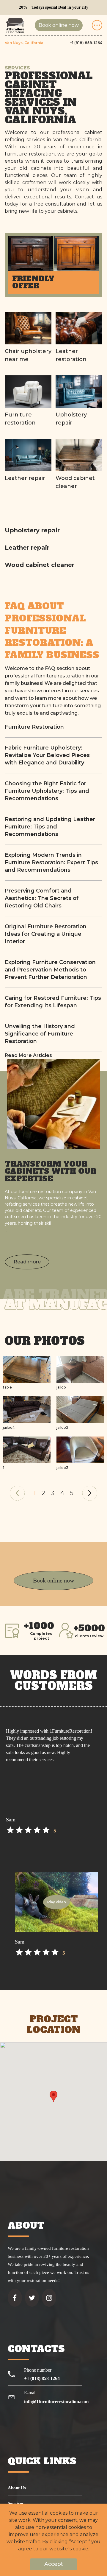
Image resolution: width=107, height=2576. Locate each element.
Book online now (59, 25)
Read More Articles (28, 1055)
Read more (27, 1262)
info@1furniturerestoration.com (56, 2402)
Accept (54, 2564)
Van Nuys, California (24, 43)
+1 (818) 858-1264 (86, 43)
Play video (57, 1902)
